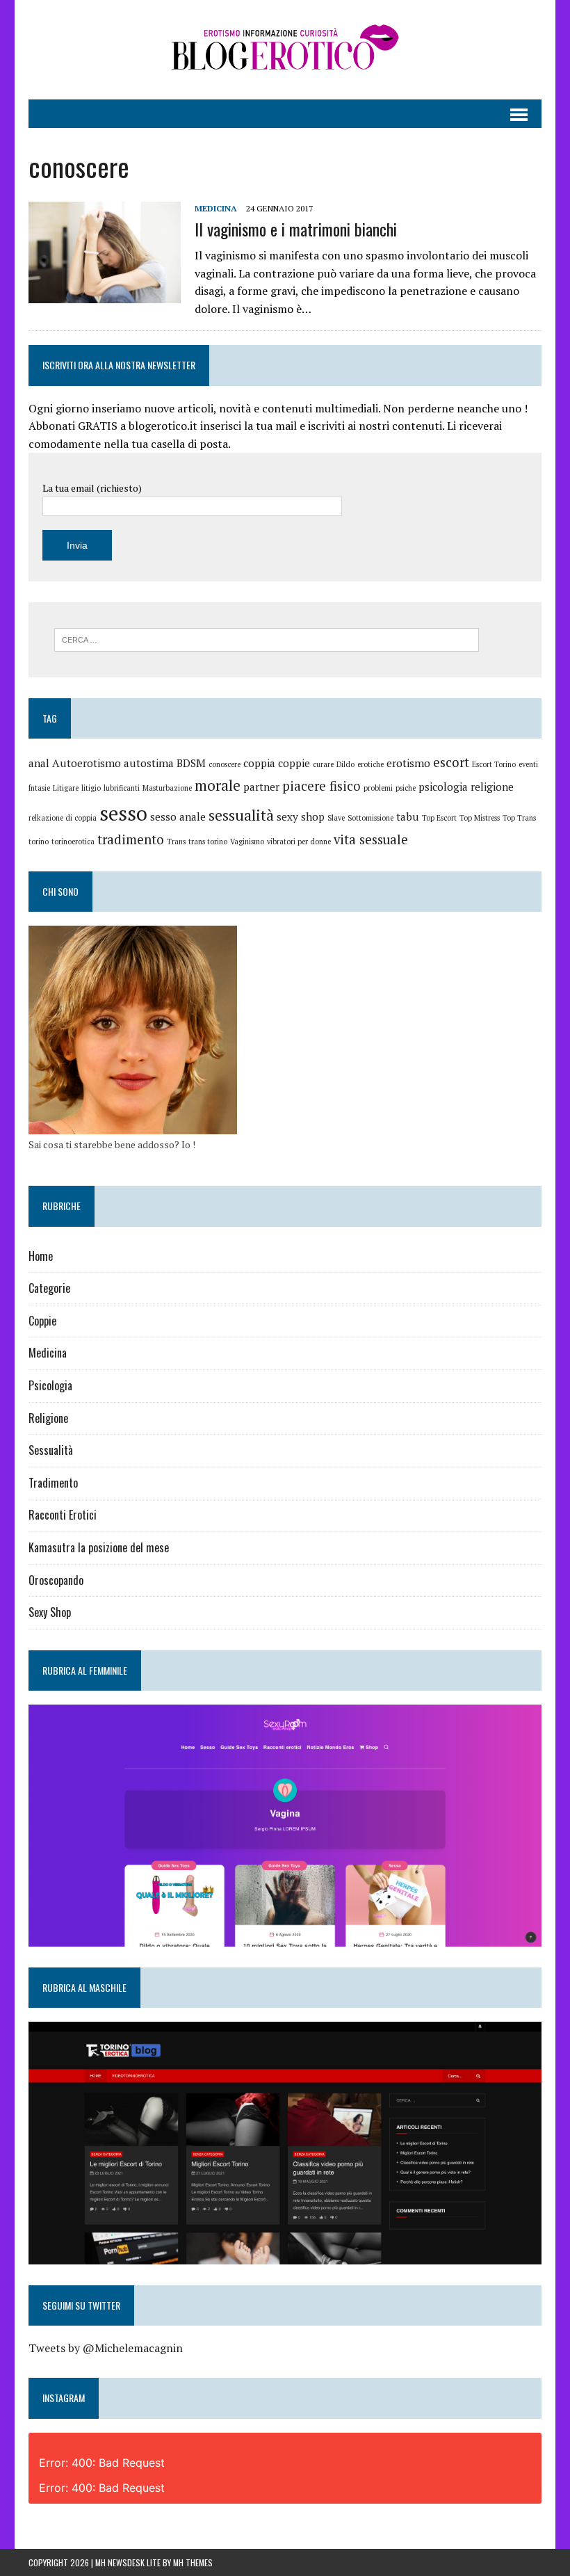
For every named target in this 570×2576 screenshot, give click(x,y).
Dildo (345, 764)
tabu (408, 816)
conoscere (225, 764)
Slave (336, 818)
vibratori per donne (299, 842)
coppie (294, 763)
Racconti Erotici (63, 1515)
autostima (149, 763)
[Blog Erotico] (285, 50)
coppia (259, 763)
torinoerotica (73, 842)
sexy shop (301, 816)
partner (261, 787)
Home (41, 1256)
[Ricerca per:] (267, 638)
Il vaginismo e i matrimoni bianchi (296, 229)
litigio (91, 788)
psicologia (443, 787)
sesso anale (178, 816)
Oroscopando (56, 1580)
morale (218, 785)
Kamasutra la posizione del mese (99, 1547)
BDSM (191, 763)
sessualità (241, 815)
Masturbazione (167, 788)
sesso (123, 813)
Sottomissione (370, 818)
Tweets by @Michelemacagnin (106, 2348)
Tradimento (53, 1483)
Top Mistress (480, 818)
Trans (176, 842)
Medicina (216, 208)
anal (39, 763)
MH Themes (193, 2562)
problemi (378, 788)
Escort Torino (494, 764)
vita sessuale (371, 839)
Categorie (49, 1288)
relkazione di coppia (63, 818)
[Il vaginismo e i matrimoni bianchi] (105, 293)
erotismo (408, 763)
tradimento (131, 839)
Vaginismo (247, 842)
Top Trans (519, 818)
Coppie (42, 1321)
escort (451, 762)
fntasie (39, 788)
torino (39, 842)
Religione (48, 1418)
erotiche (370, 764)
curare (323, 764)
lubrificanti (122, 788)
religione (492, 787)
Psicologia (50, 1385)
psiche (406, 788)
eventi (528, 764)
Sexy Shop (50, 1612)
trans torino (208, 842)
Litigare (66, 788)
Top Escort (439, 818)
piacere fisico (321, 786)
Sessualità (51, 1450)
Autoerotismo (87, 763)
